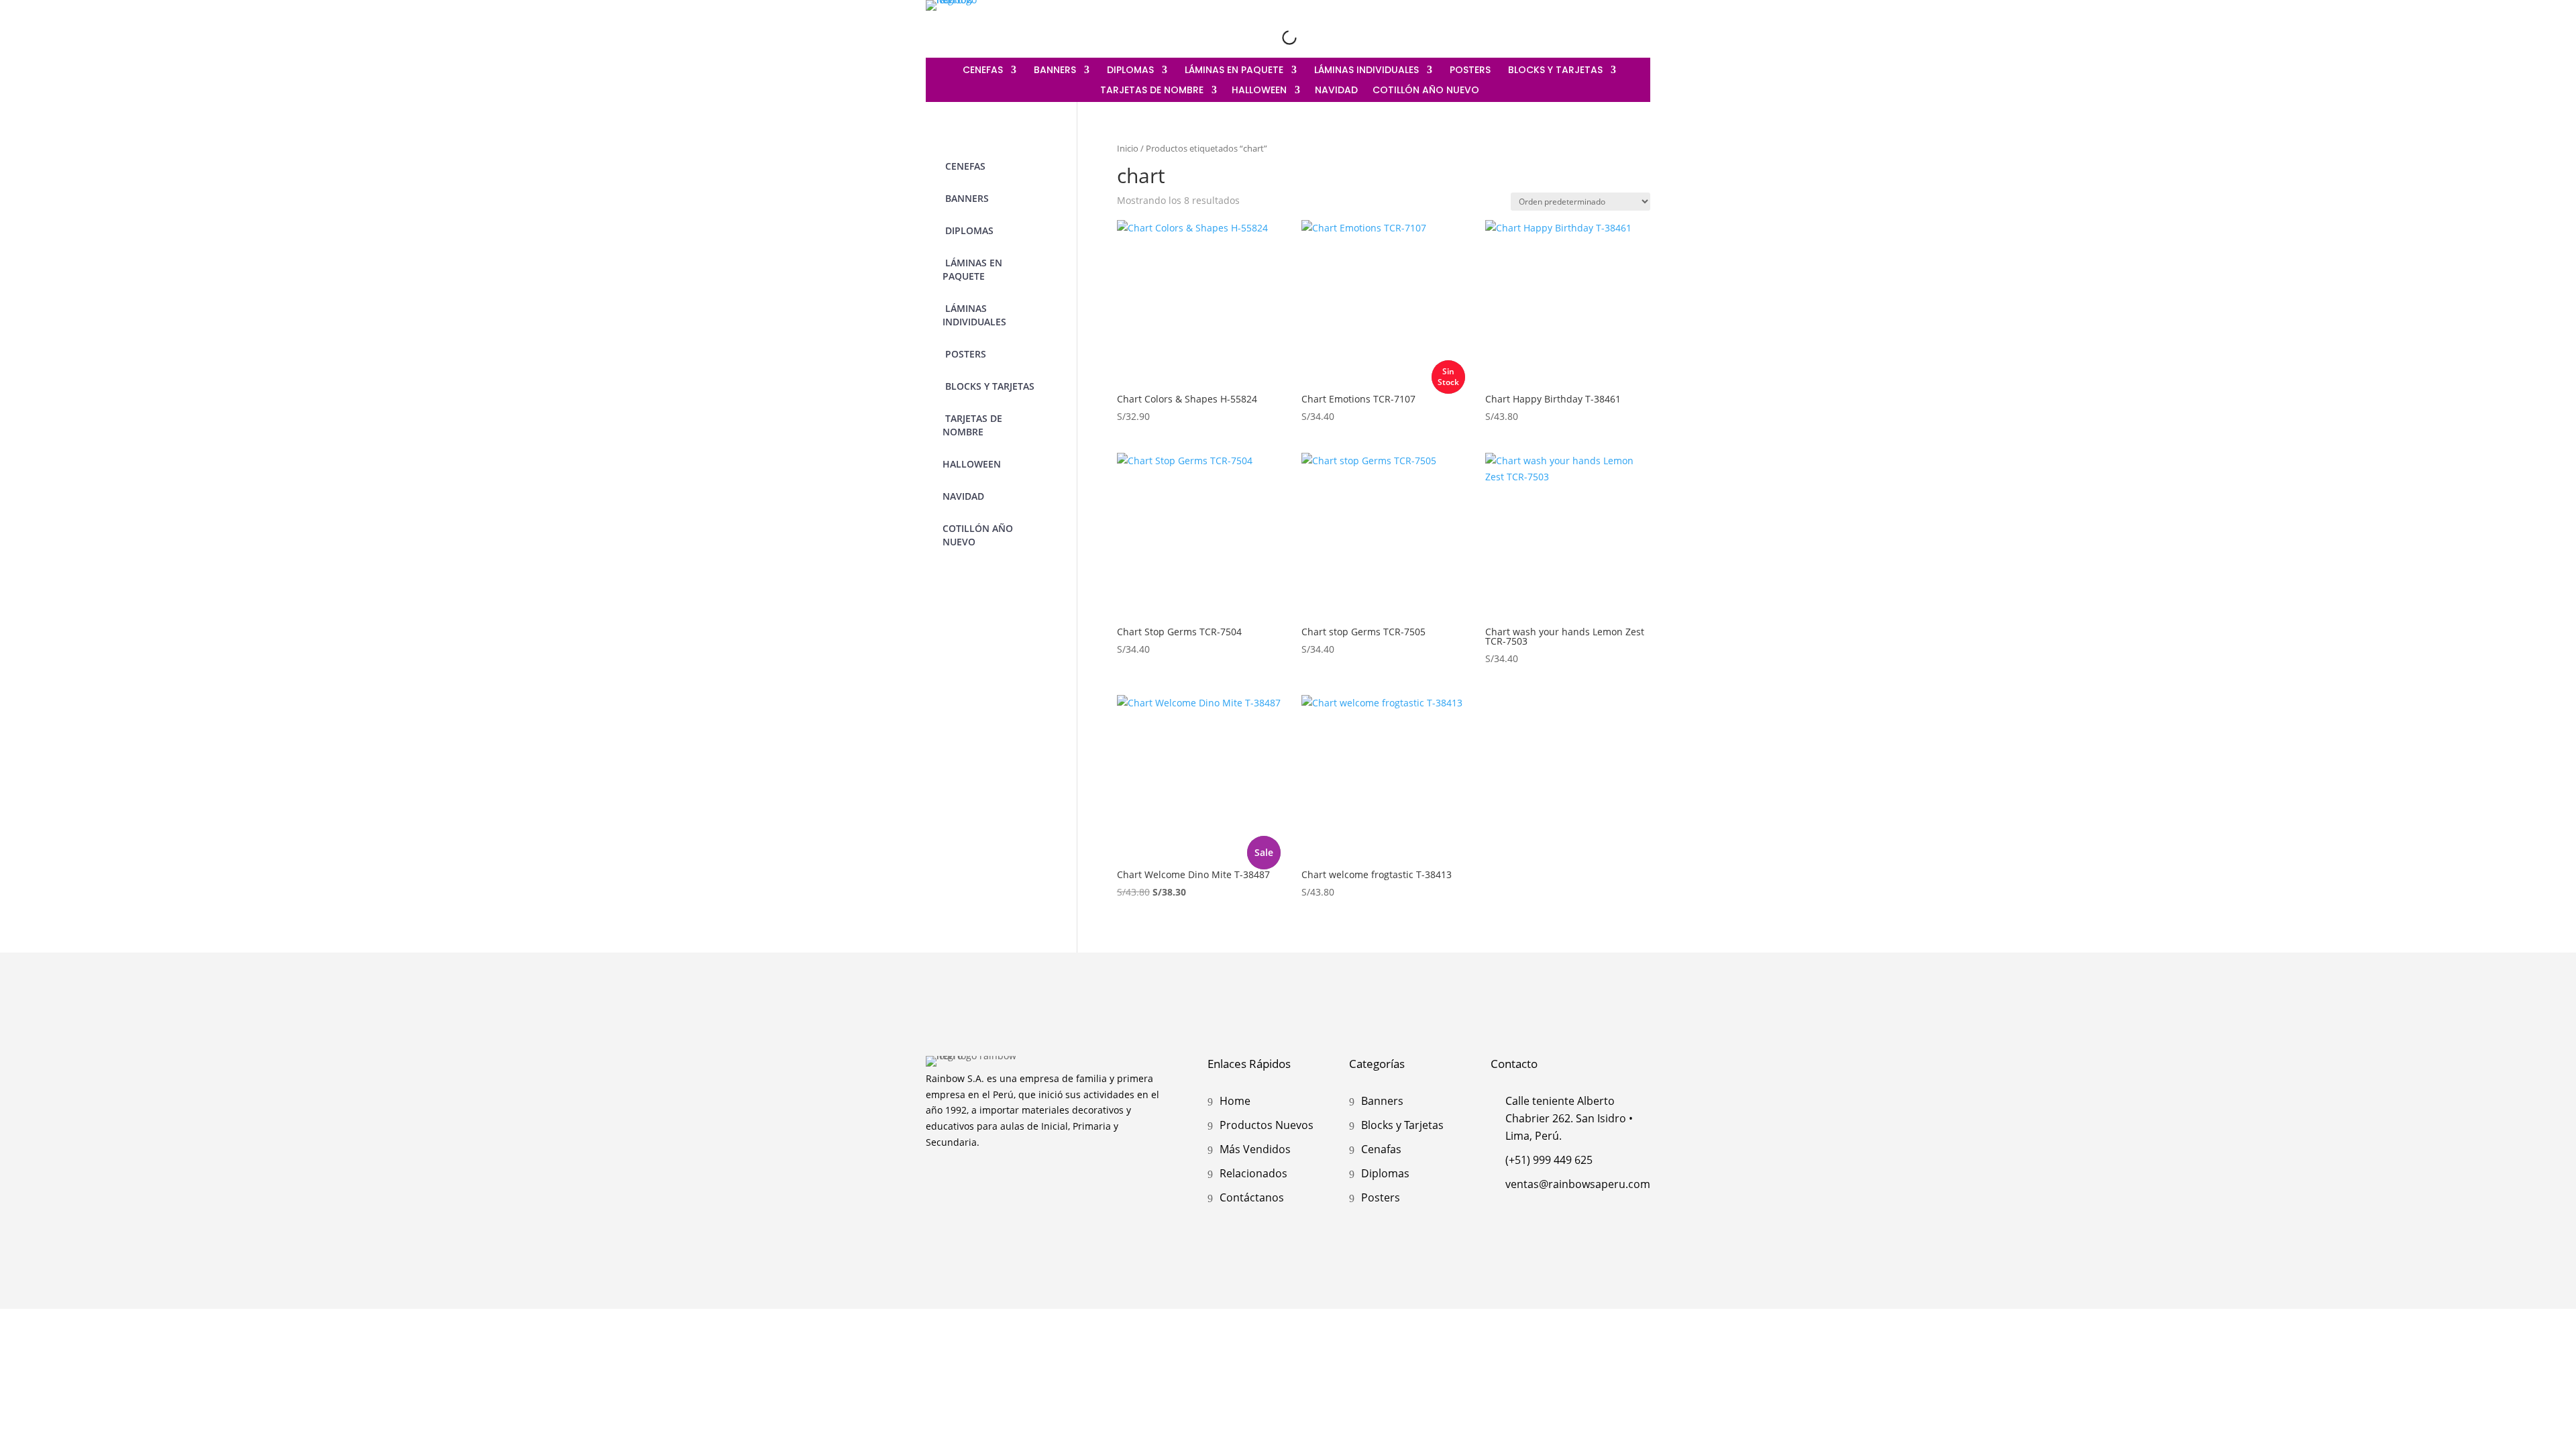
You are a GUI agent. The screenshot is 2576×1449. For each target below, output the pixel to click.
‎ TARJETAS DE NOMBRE (1150, 91)
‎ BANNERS (1054, 71)
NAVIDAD (1336, 91)
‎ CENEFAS (981, 71)
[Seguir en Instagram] (1583, 25)
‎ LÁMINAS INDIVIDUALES (1365, 71)
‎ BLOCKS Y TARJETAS (1554, 71)
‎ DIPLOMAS (1129, 71)
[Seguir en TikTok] (1640, 25)
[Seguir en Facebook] (1611, 25)
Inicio (1128, 148)
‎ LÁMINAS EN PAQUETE (1233, 71)
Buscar (1269, 37)
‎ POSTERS (1469, 71)
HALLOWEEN (1259, 91)
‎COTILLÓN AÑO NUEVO (1426, 91)
